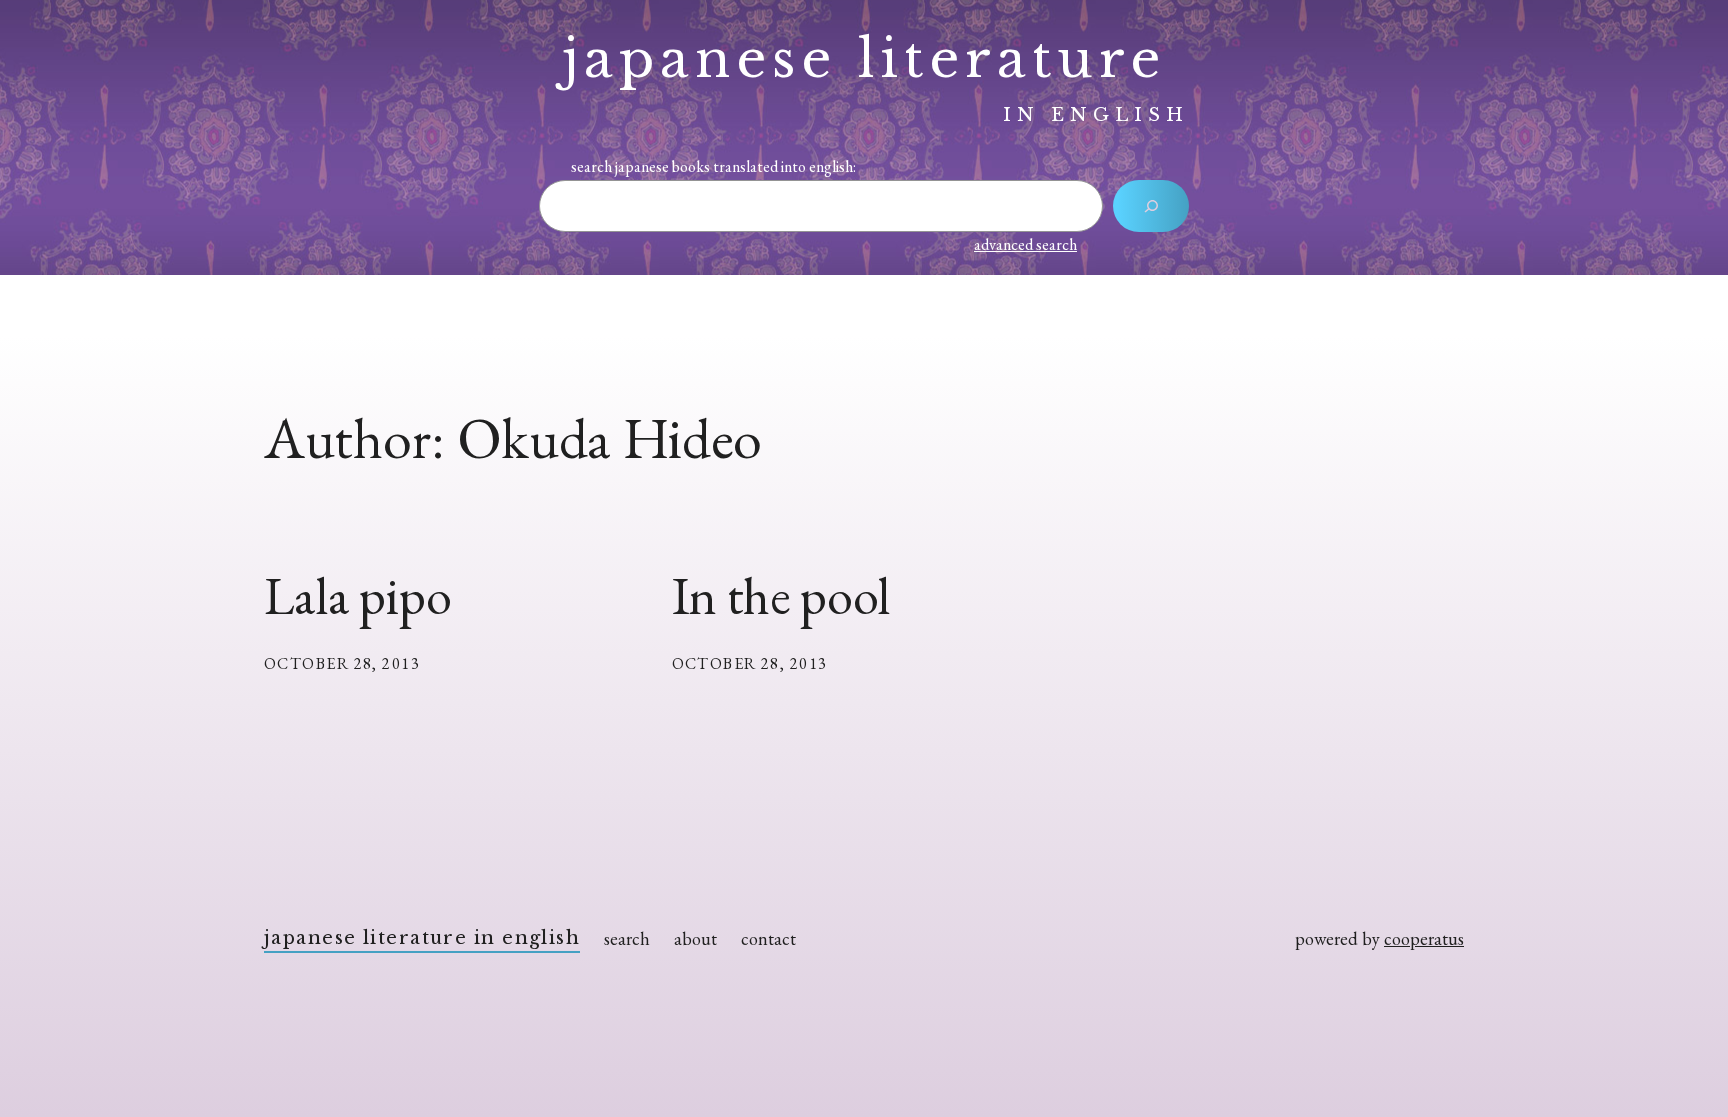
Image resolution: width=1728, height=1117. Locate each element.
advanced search (1025, 244)
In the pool (781, 596)
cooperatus (1424, 938)
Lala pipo (357, 596)
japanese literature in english (422, 938)
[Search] (1151, 206)
